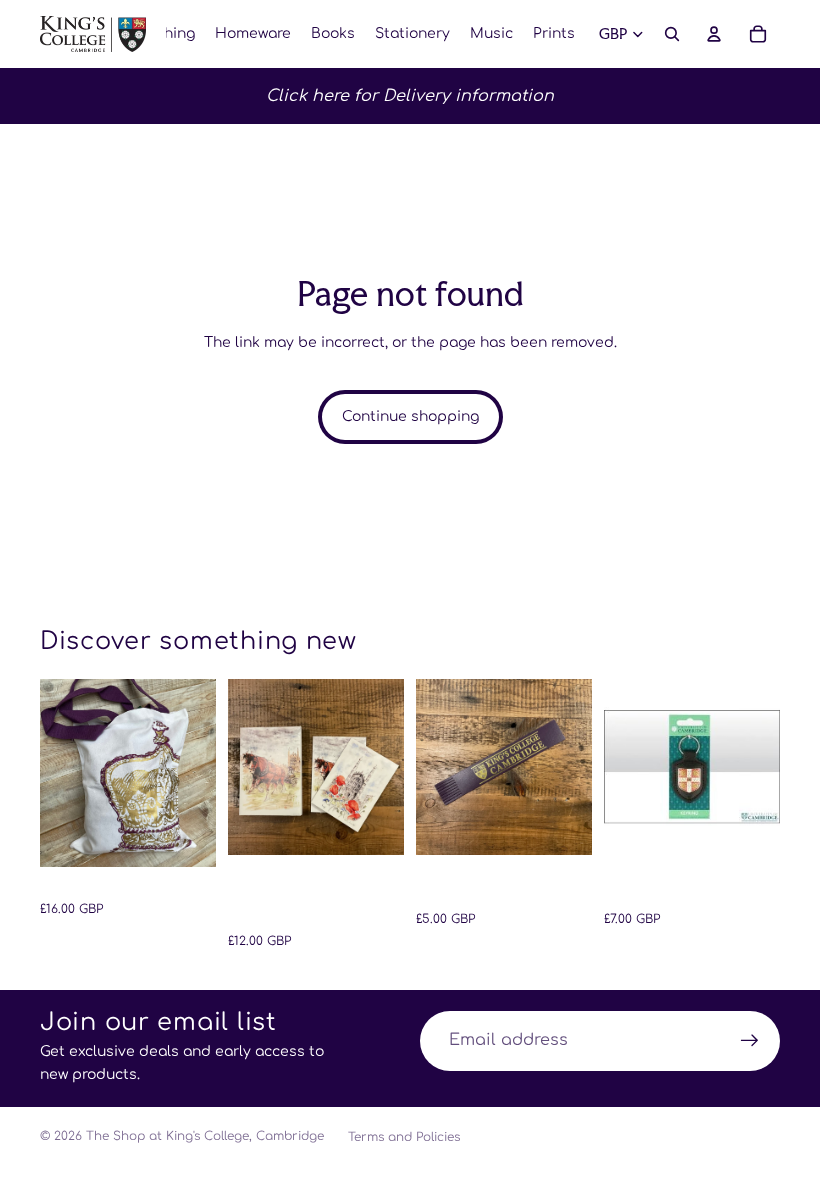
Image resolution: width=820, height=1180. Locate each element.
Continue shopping (410, 416)
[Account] (714, 34)
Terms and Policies (404, 1137)
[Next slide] (194, 773)
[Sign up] (750, 1041)
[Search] (672, 34)
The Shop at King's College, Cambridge (205, 1136)
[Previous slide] (62, 773)
